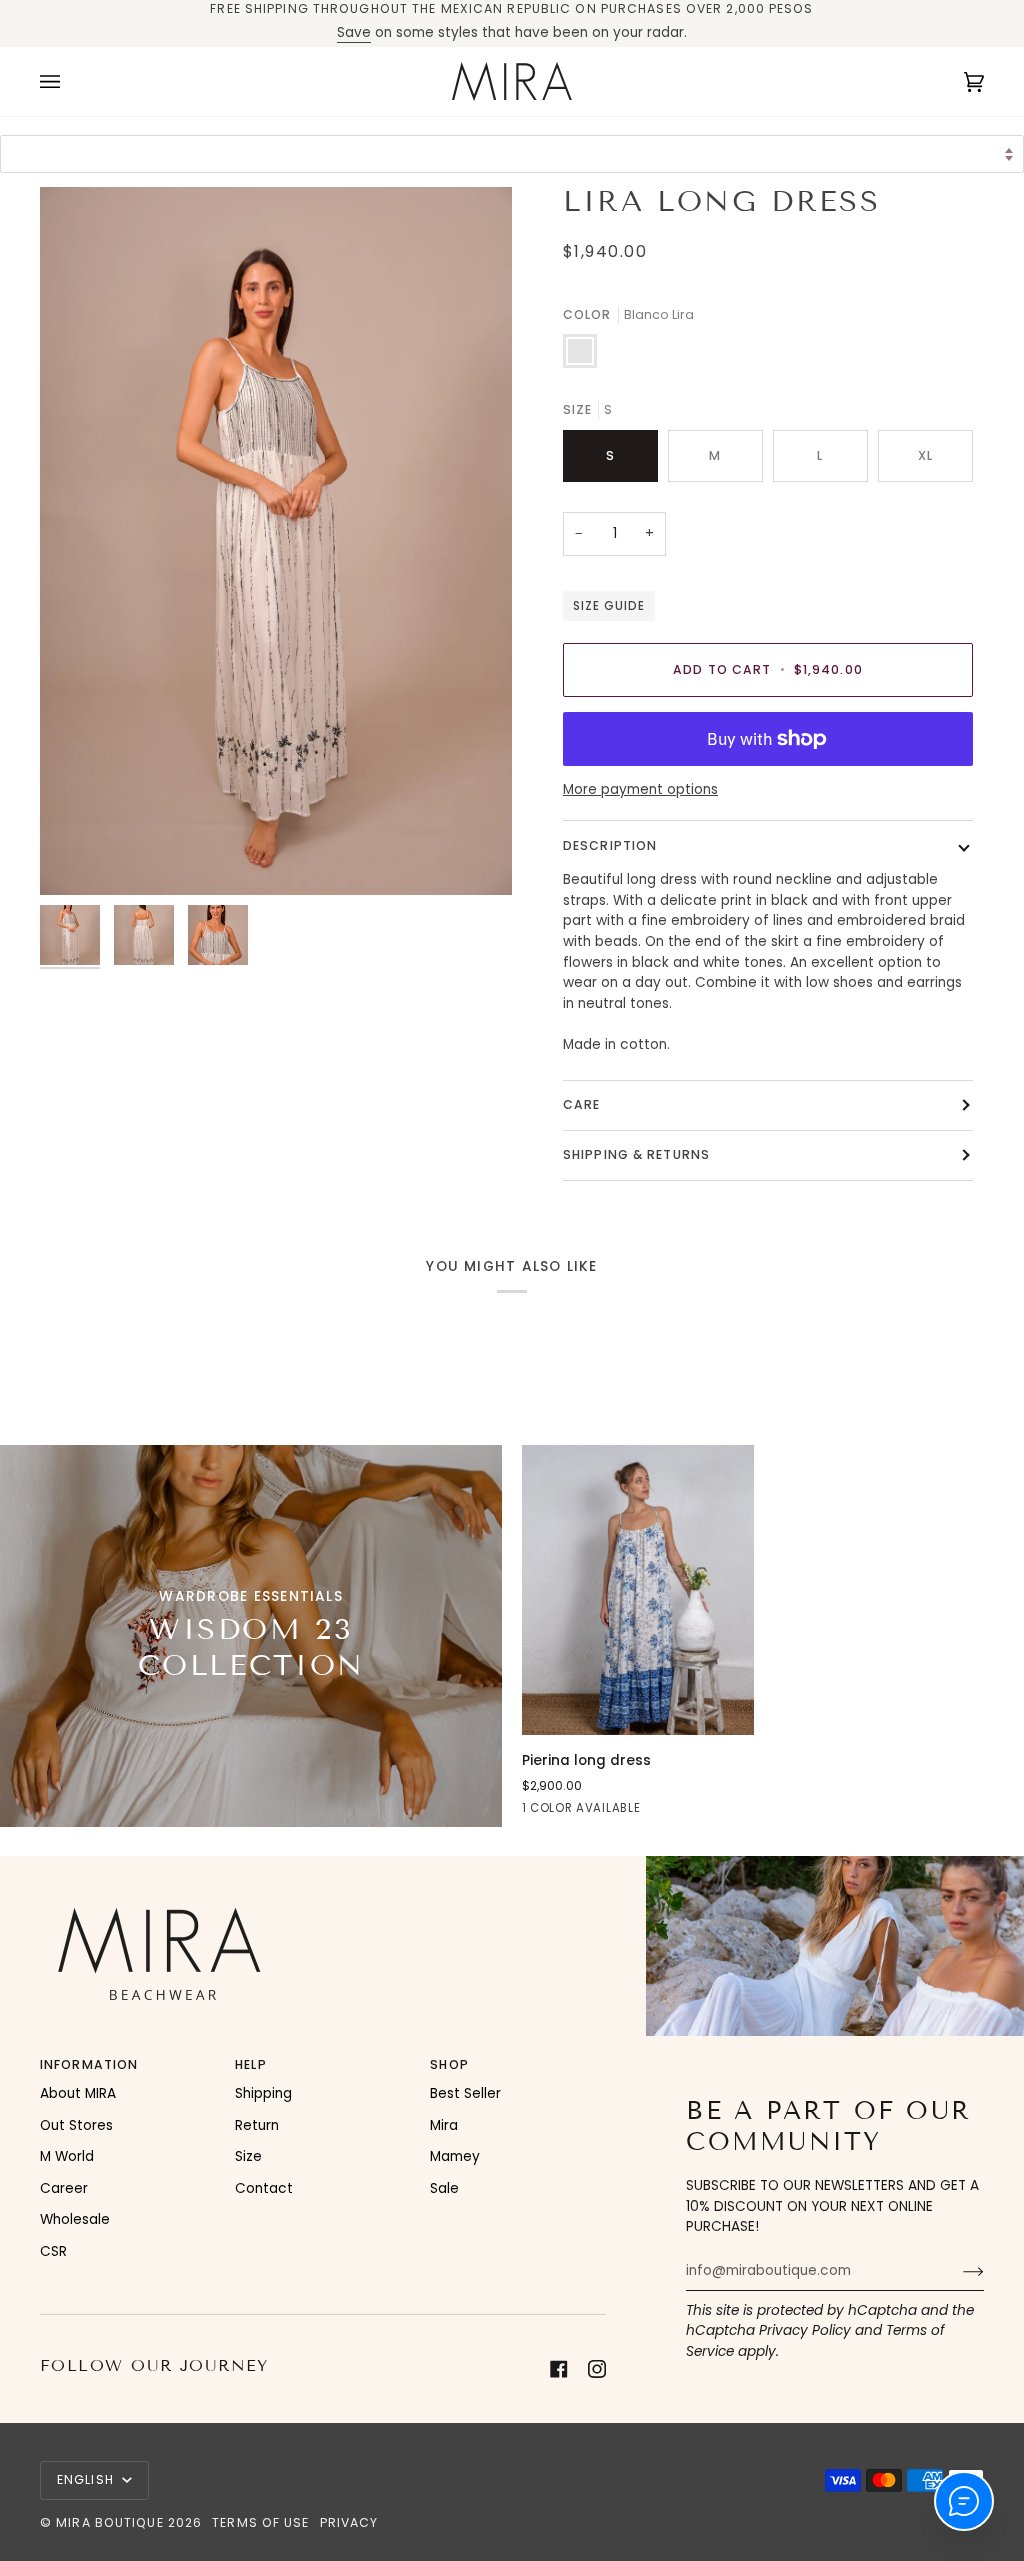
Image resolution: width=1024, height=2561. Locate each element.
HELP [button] (250, 2064)
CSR (53, 2251)
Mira (444, 2125)
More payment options (640, 789)
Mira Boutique (109, 2522)
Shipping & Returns (636, 1154)
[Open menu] (70, 81)
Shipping (263, 2093)
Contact (264, 2188)
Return (257, 2125)
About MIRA (78, 2093)
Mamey (455, 2156)
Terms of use (260, 2522)
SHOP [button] (449, 2064)
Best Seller (465, 2093)
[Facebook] (559, 2369)
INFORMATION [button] (89, 2064)
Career (64, 2188)
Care (581, 1104)
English (87, 2479)
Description (610, 845)
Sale (444, 2188)
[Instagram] (597, 2369)
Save (354, 32)
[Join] (957, 2271)
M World (67, 2156)
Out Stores (76, 2125)
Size (248, 2156)
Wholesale (75, 2219)
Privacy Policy (805, 2330)
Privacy (349, 2522)
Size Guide (609, 606)
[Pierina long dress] (638, 1590)
